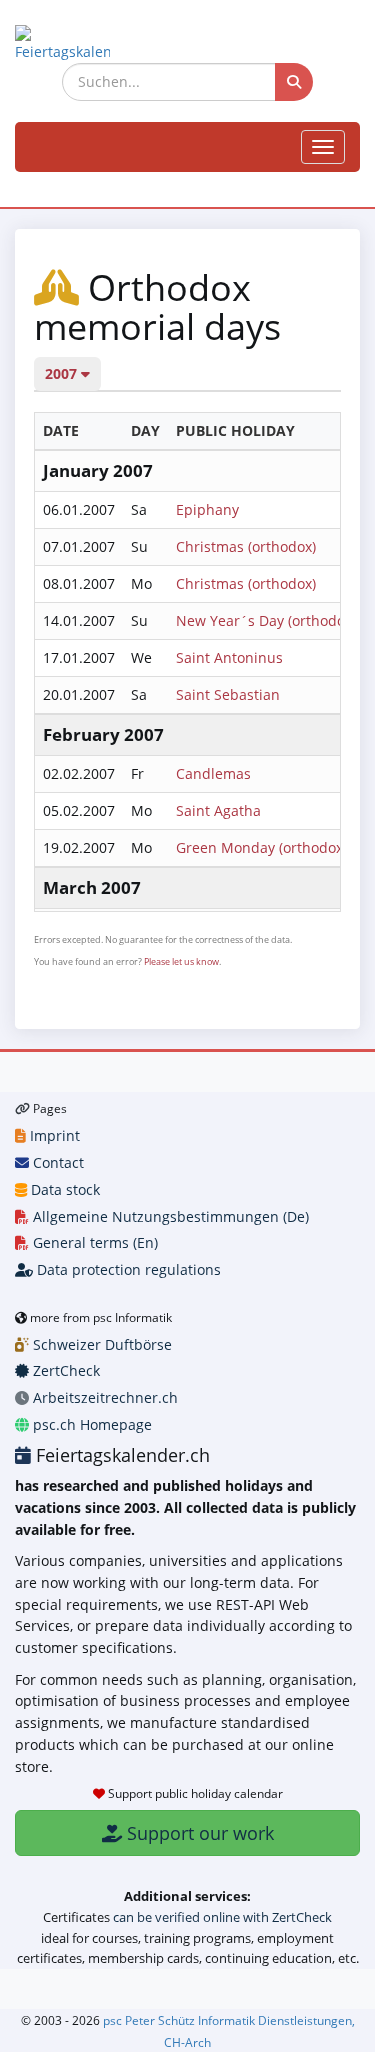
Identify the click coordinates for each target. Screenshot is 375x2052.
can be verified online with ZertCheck (222, 1917)
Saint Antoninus (229, 657)
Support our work (198, 1833)
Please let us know (181, 961)
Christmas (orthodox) (246, 546)
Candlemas (213, 773)
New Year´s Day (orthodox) (266, 620)
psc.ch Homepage (90, 1424)
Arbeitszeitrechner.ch (103, 1397)
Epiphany (207, 509)
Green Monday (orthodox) (261, 847)
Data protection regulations (127, 1269)
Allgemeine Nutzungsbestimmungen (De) (169, 1216)
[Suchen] (294, 82)
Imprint (53, 1135)
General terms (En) (93, 1242)
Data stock (63, 1189)
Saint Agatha (218, 810)
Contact (56, 1162)
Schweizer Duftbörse (100, 1344)
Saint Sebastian (228, 694)
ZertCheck (64, 1370)
